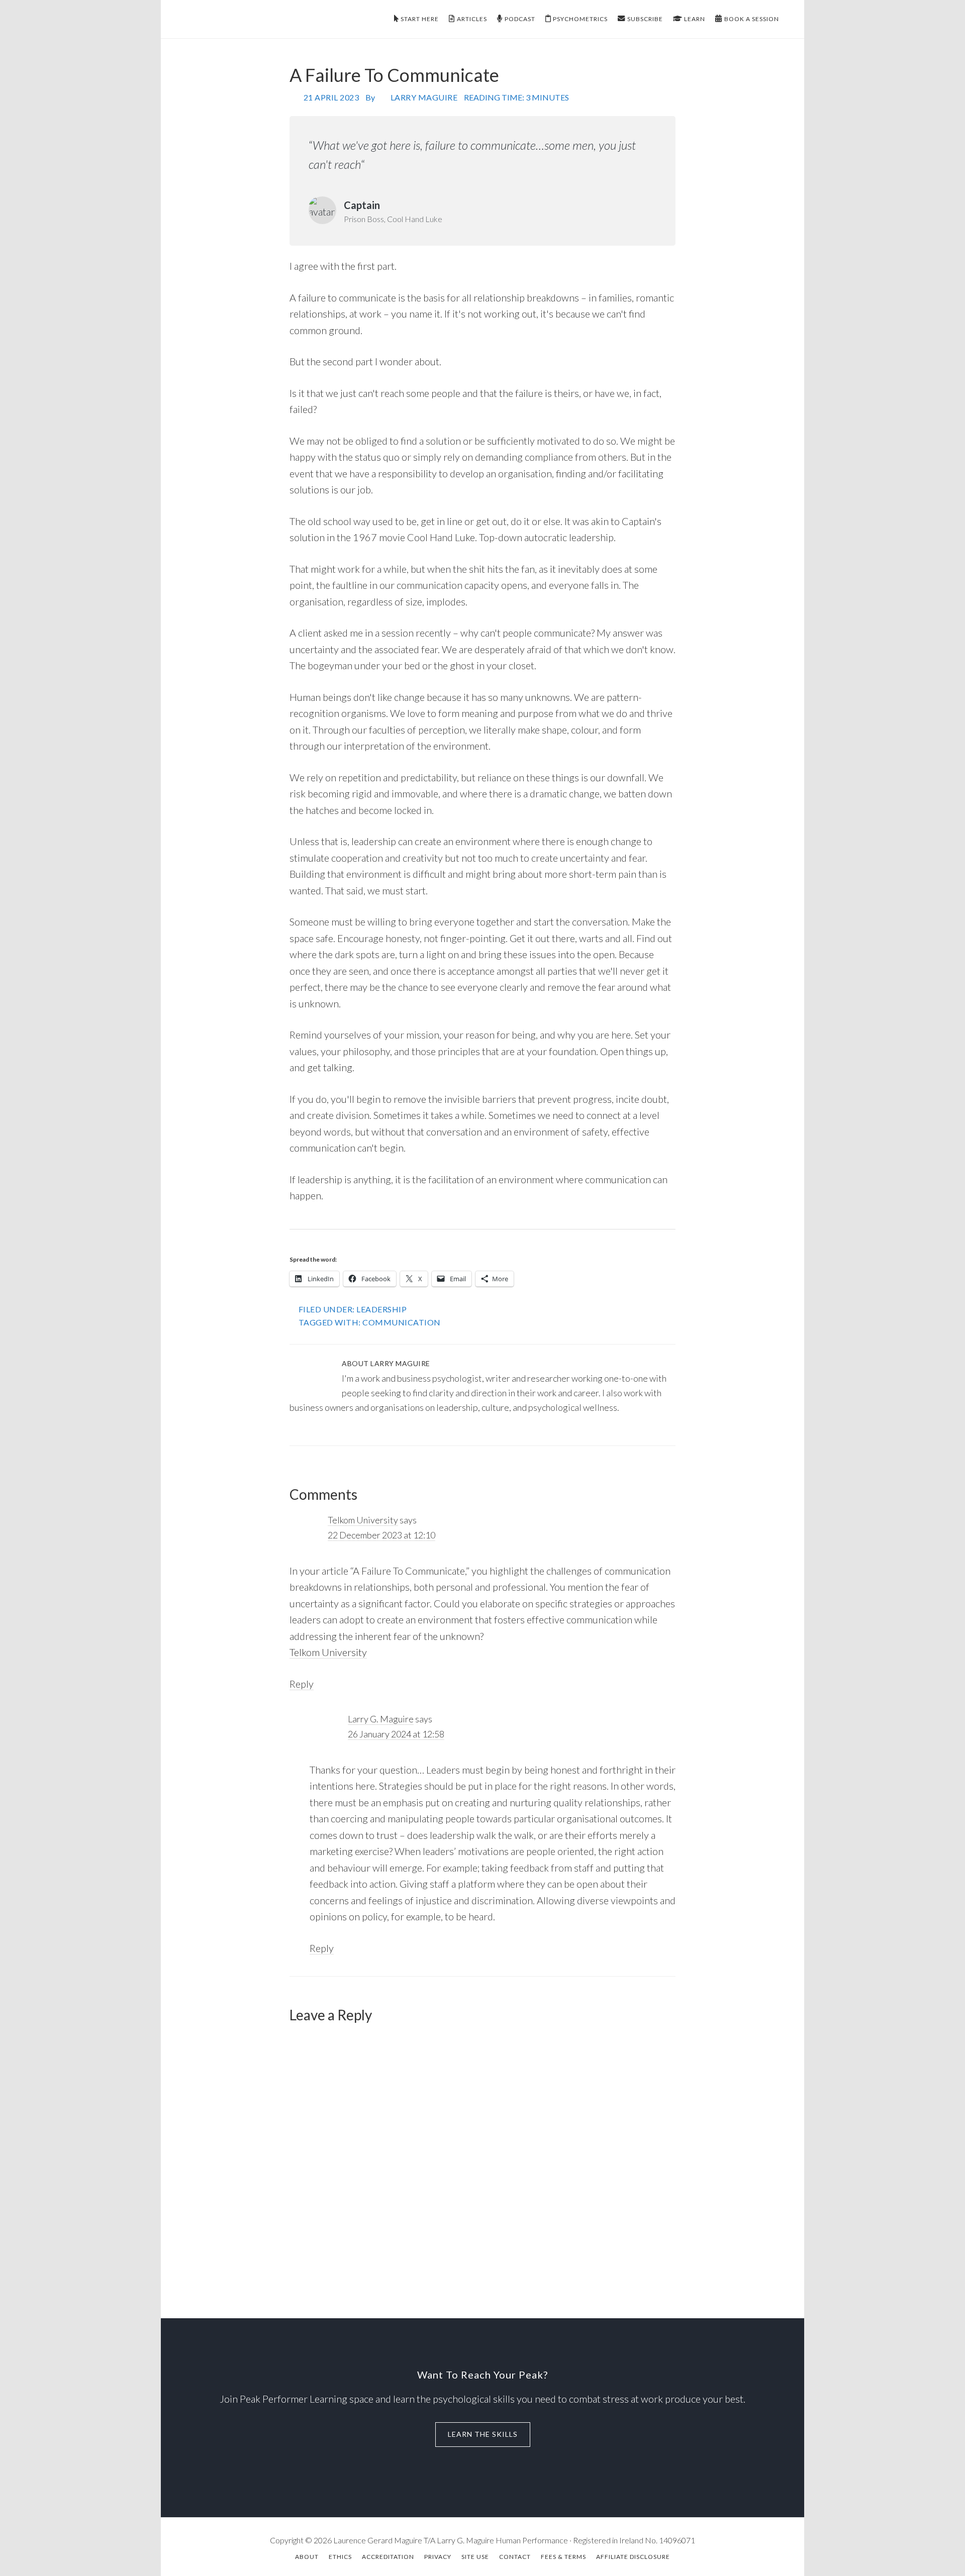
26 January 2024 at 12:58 (396, 1734)
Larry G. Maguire (381, 1719)
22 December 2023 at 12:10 (381, 1535)
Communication (402, 1322)
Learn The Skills (483, 2434)
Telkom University (363, 1520)
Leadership (381, 1309)
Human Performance (256, 19)
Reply (302, 1684)
